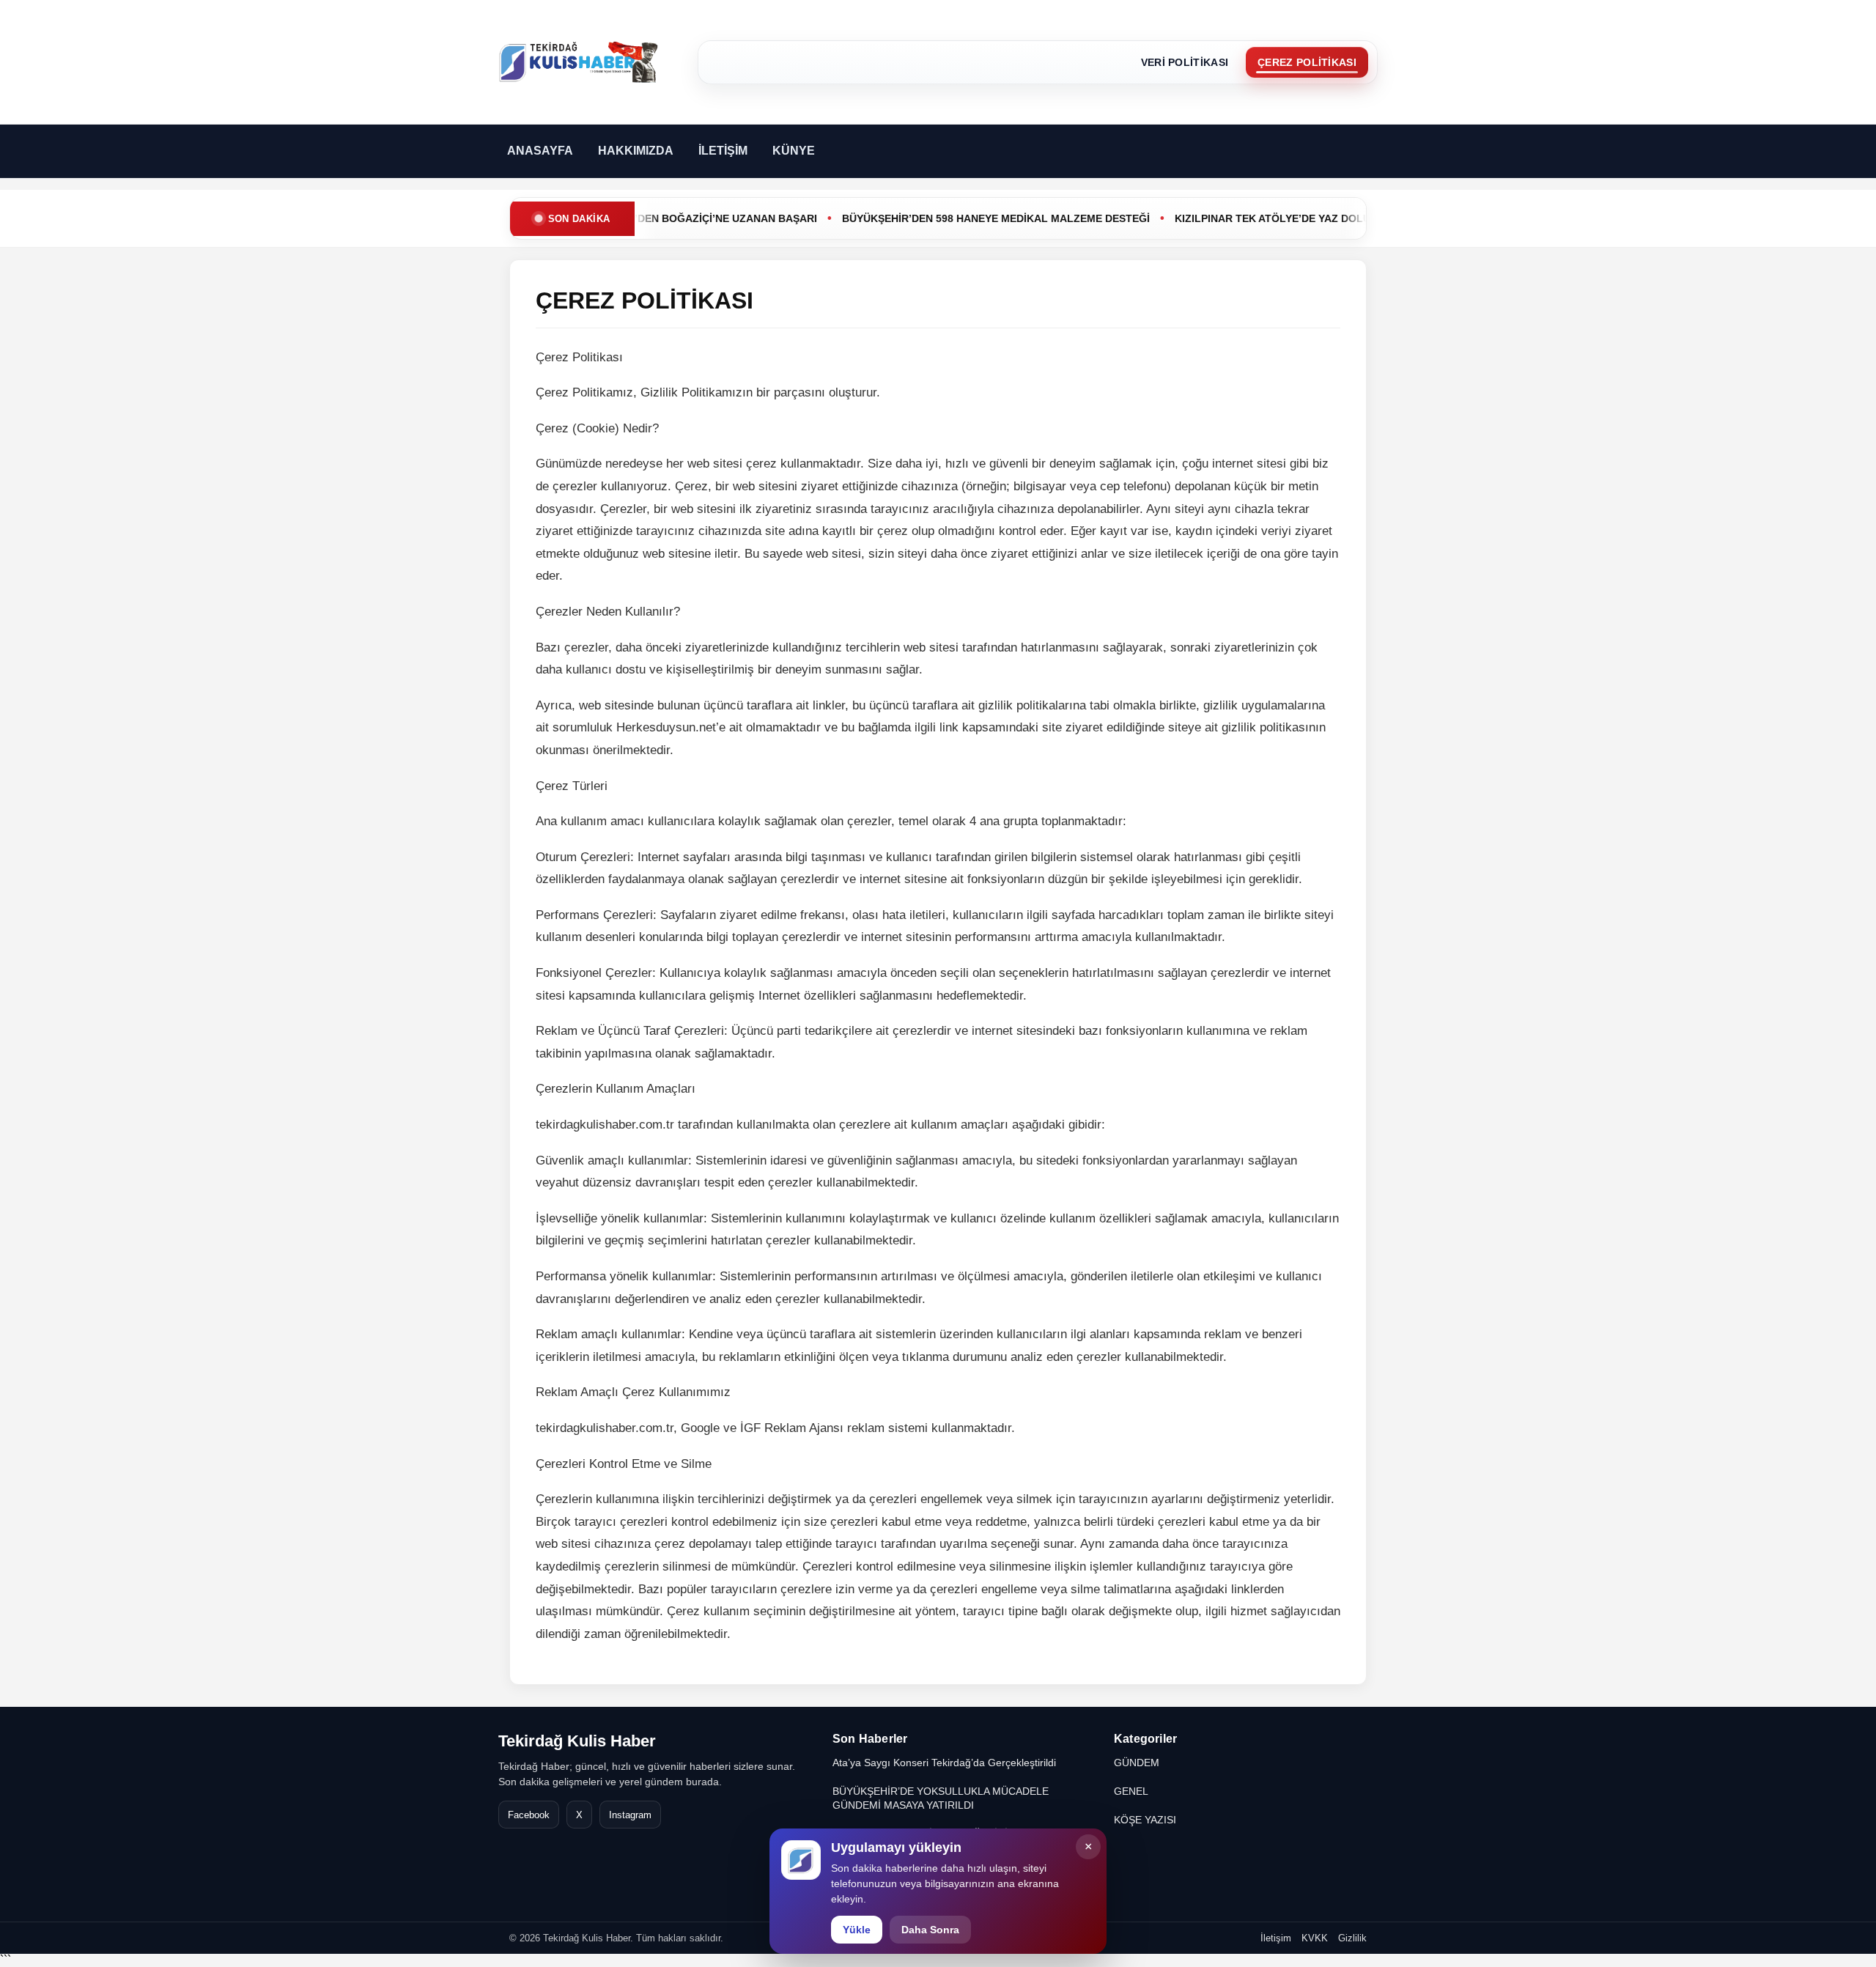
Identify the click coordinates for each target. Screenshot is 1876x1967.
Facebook (529, 1815)
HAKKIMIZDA (636, 151)
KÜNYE (794, 151)
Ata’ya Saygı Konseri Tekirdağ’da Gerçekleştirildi (944, 1763)
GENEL (1131, 1791)
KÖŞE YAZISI (1145, 1820)
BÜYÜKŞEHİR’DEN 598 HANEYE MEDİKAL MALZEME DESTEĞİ (953, 218)
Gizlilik (1352, 1938)
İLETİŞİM (723, 151)
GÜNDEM (1137, 1763)
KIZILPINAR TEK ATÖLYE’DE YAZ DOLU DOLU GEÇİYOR (1271, 218)
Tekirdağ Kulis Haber (577, 1741)
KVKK (1315, 1938)
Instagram (630, 1815)
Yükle (857, 1930)
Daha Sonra (930, 1930)
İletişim (1276, 1938)
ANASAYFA (540, 151)
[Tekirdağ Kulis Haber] (579, 62)
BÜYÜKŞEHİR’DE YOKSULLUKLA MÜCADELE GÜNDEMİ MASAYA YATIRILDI (941, 1798)
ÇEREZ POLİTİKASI (1307, 62)
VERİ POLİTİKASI (1185, 62)
